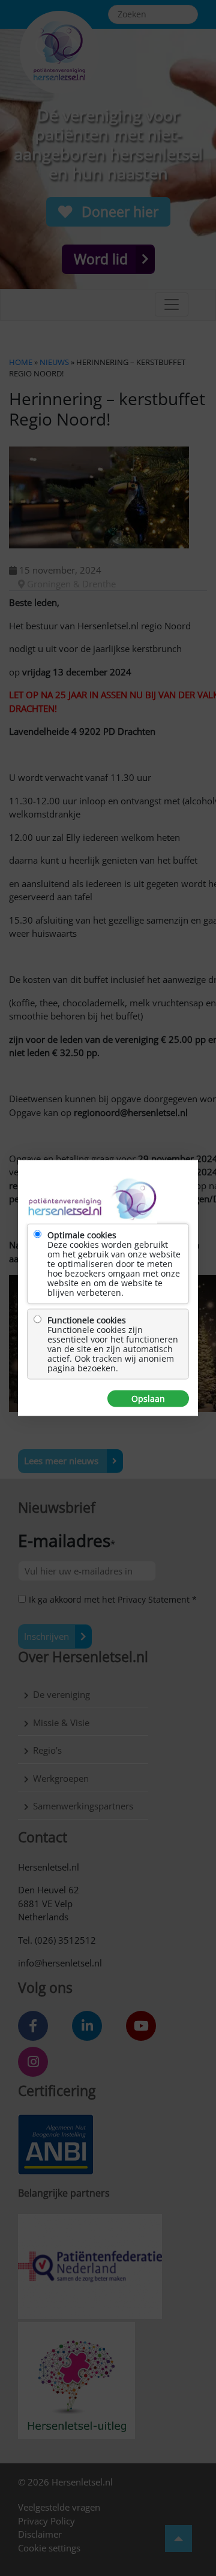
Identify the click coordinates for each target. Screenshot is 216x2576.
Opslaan (148, 1399)
